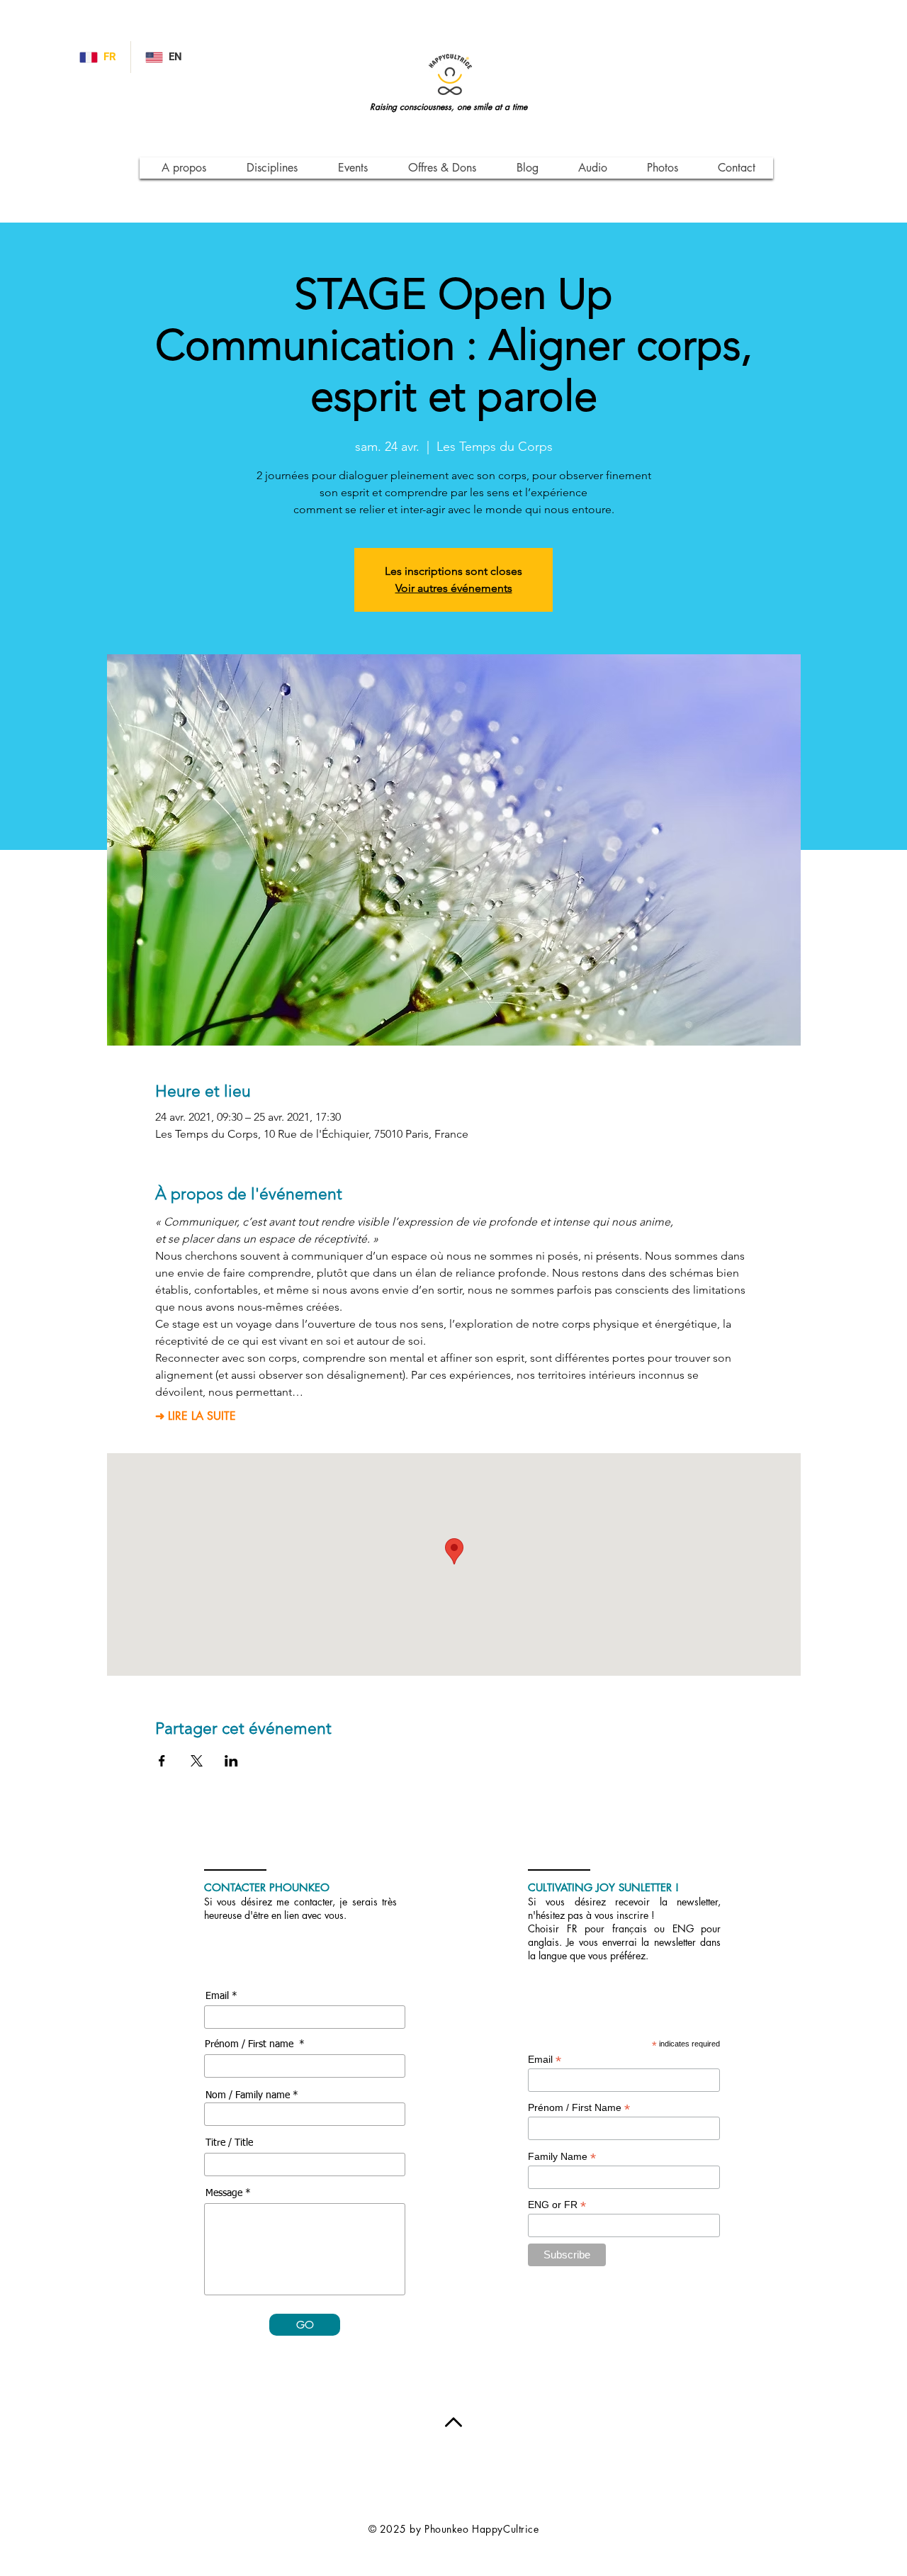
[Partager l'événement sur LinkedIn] (231, 1761)
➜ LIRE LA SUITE (196, 1416)
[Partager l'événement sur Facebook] (162, 1761)
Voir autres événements (454, 588)
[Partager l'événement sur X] (197, 1761)
